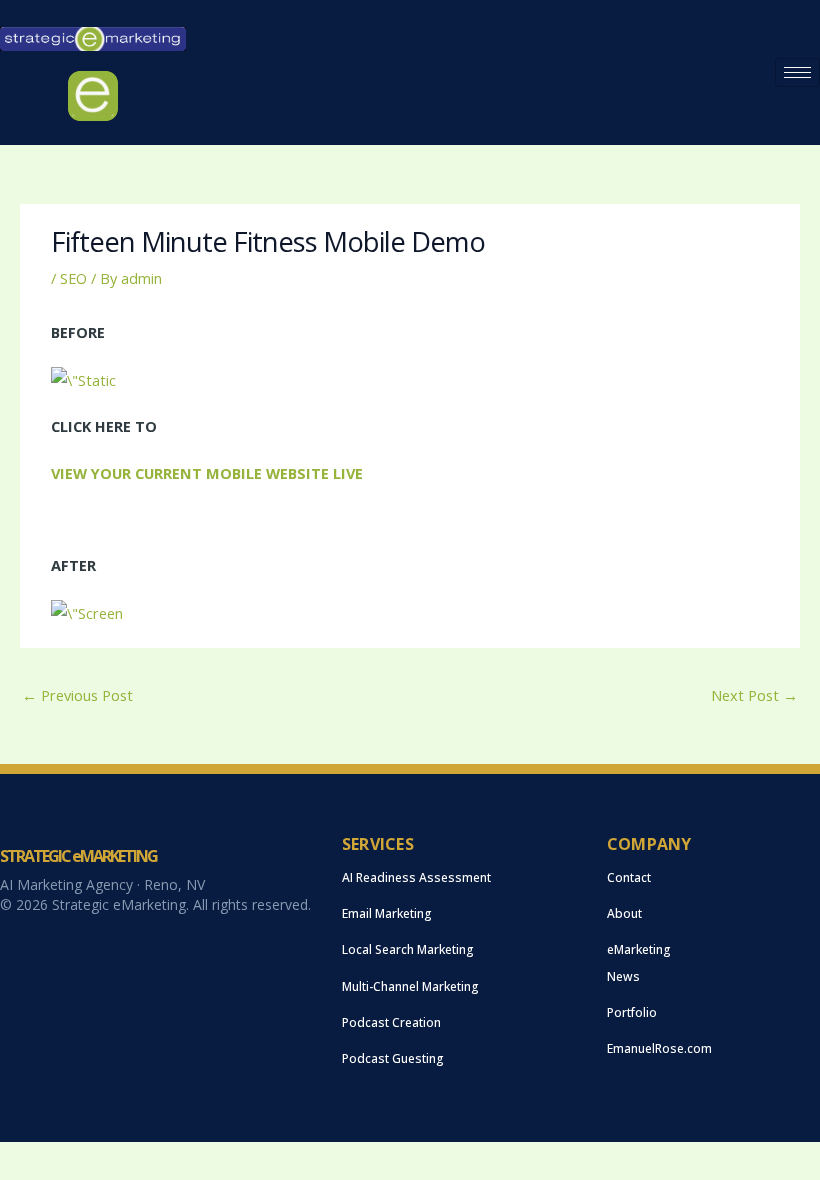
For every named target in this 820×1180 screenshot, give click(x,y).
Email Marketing (387, 913)
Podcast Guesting (393, 1058)
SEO (73, 278)
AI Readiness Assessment (416, 877)
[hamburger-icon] (797, 72)
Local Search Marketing (408, 949)
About (624, 913)
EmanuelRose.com (659, 1048)
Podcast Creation (391, 1022)
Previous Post (77, 695)
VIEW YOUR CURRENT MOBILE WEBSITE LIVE (207, 473)
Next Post (754, 695)
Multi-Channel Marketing (410, 986)
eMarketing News (639, 962)
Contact (629, 877)
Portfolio (632, 1012)
